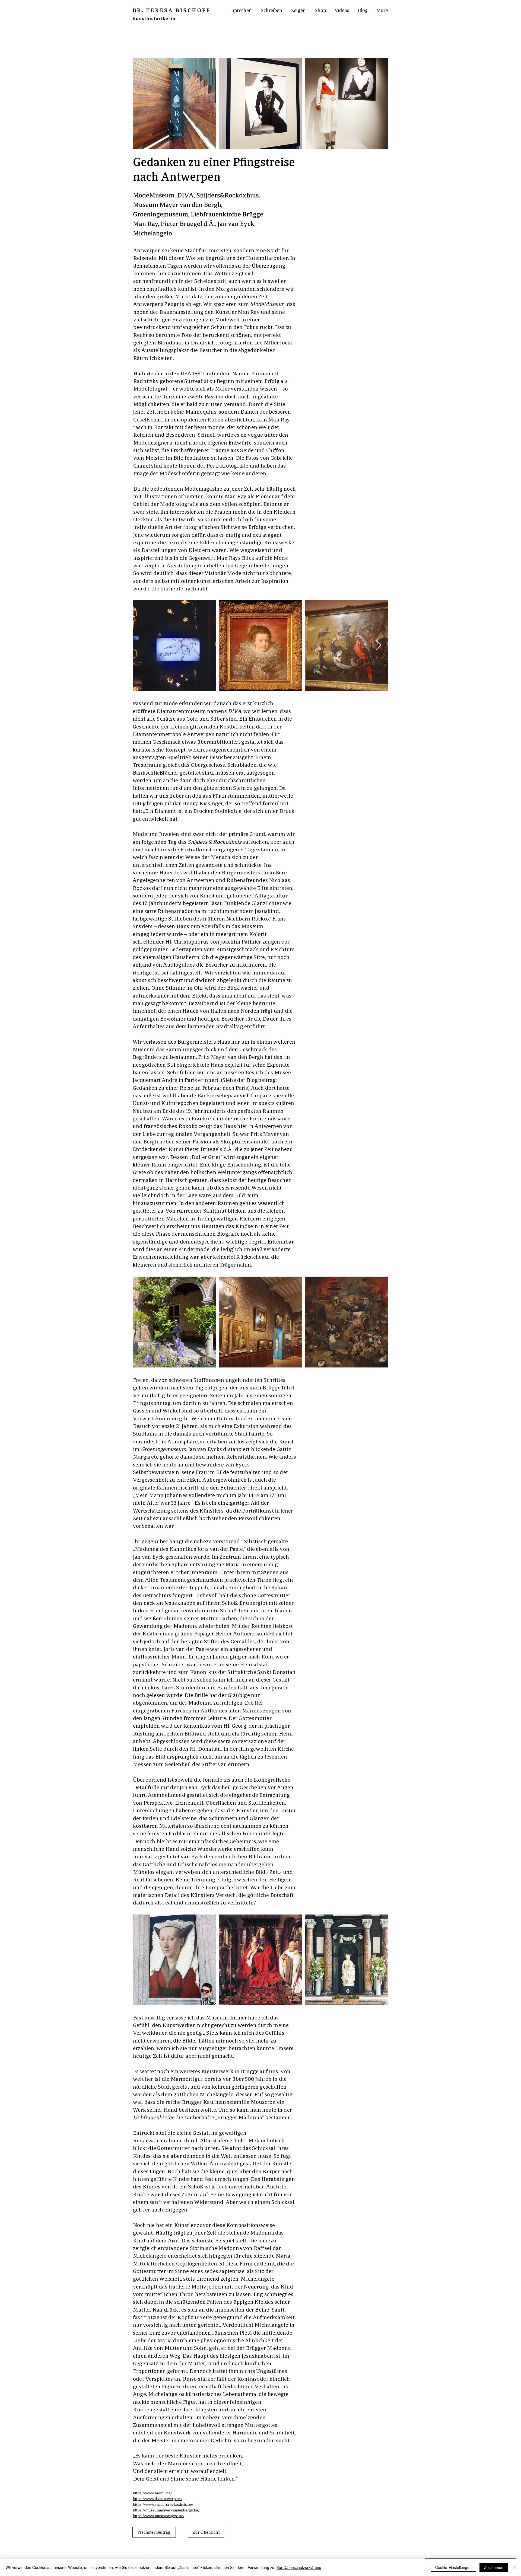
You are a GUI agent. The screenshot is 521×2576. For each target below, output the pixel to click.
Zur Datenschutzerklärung (299, 2567)
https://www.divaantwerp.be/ (158, 2498)
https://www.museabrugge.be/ (159, 2516)
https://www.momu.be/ (152, 2493)
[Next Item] (379, 646)
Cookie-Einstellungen (453, 2567)
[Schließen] (514, 2567)
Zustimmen (494, 2567)
